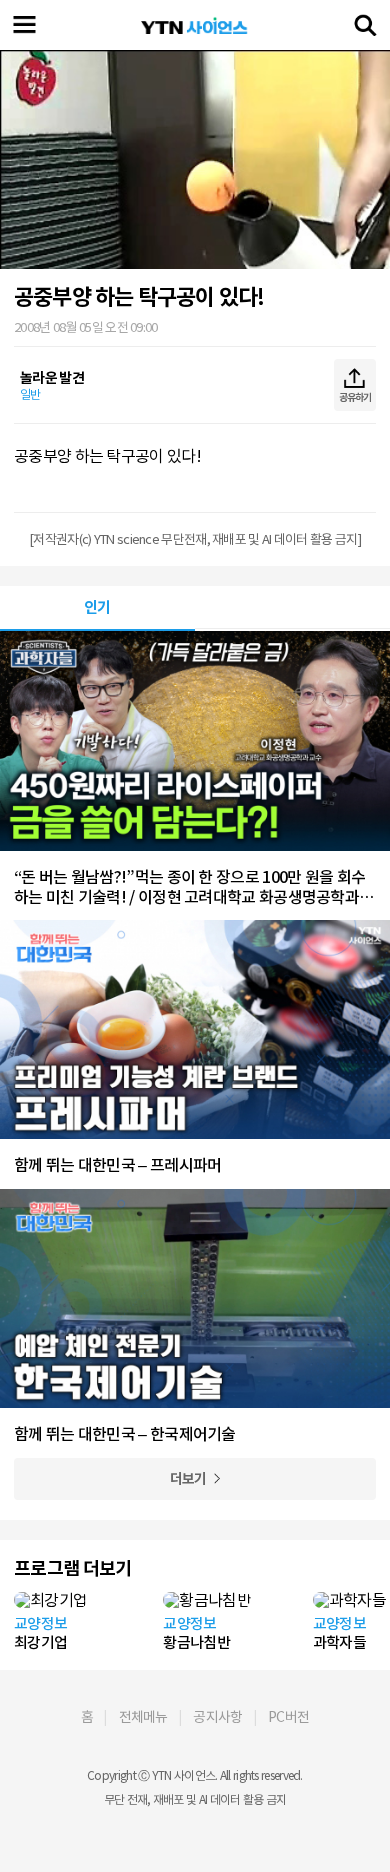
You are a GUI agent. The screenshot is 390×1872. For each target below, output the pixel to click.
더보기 (188, 1479)
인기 (97, 607)
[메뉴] (25, 25)
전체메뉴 (143, 1717)
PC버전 (288, 1717)
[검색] (365, 25)
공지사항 (217, 1717)
